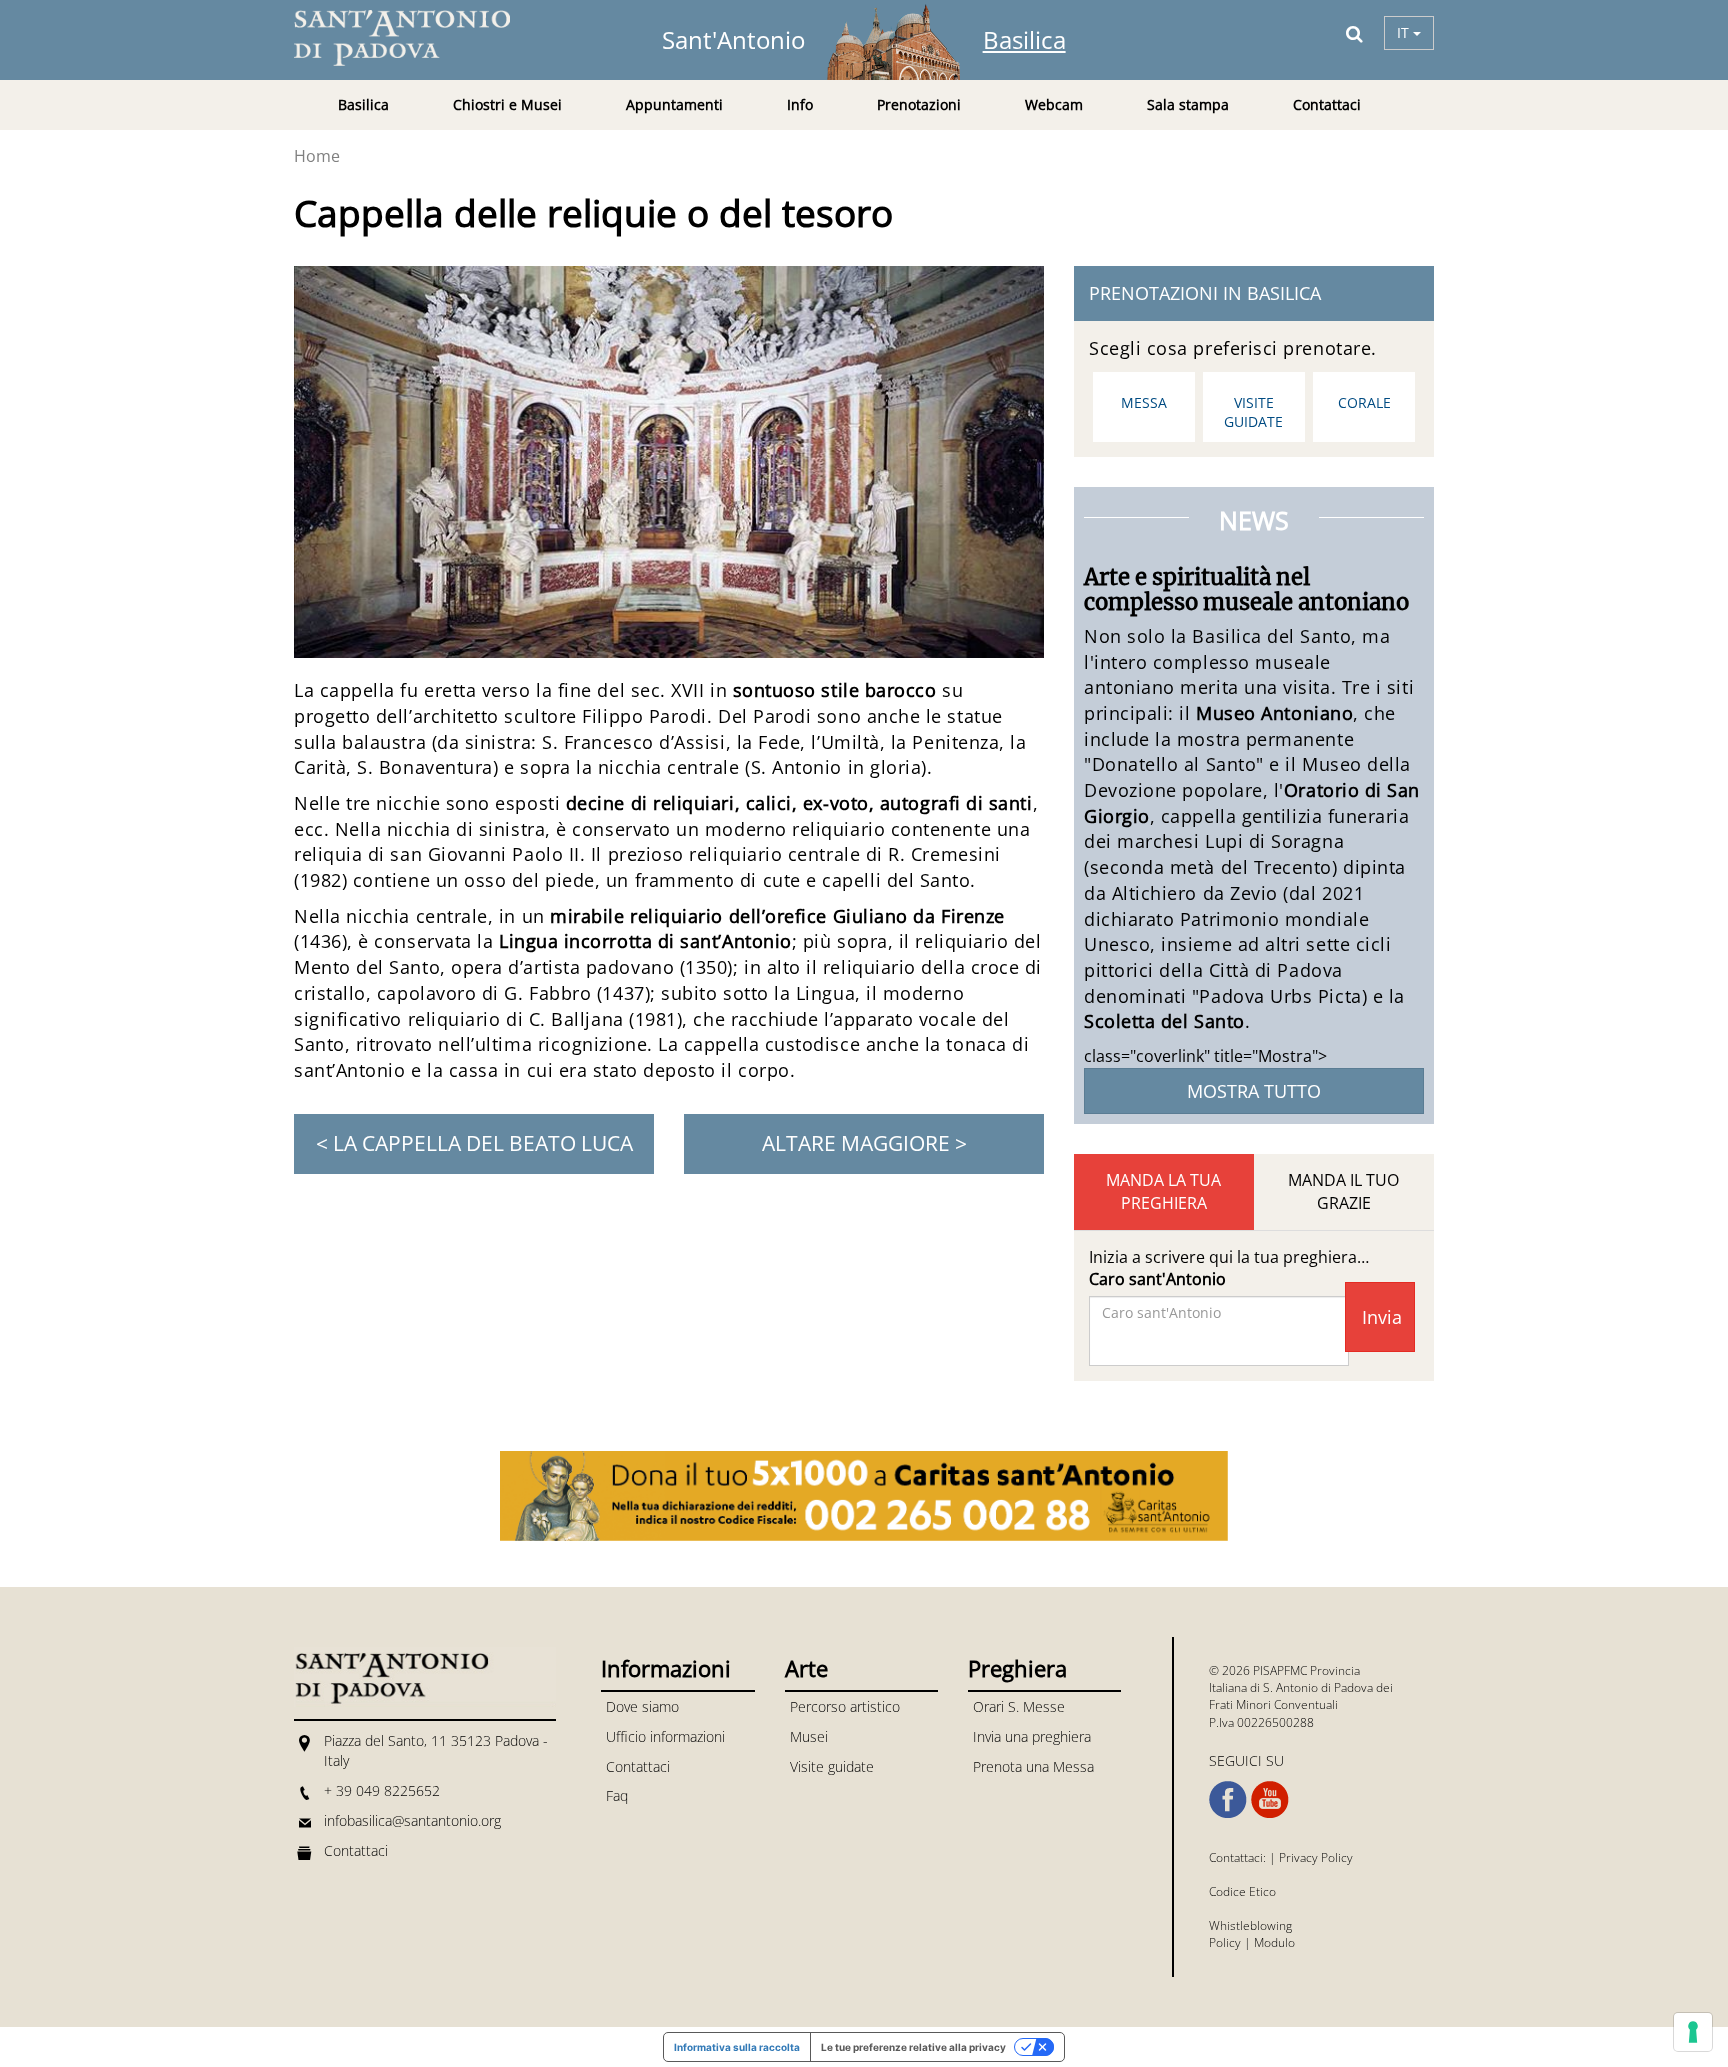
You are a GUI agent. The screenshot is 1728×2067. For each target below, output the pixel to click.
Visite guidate (1253, 412)
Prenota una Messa (1033, 1766)
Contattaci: (1239, 1857)
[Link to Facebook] (1228, 1800)
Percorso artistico (845, 1706)
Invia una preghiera (1032, 1736)
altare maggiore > (864, 1143)
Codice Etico (1242, 1891)
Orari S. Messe (1019, 1706)
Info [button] (800, 104)
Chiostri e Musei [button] (507, 104)
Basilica (1024, 39)
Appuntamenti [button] (674, 104)
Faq (617, 1795)
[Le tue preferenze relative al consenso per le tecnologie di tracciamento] (1693, 2032)
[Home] (414, 38)
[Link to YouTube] (1270, 1800)
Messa (1144, 402)
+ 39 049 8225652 (382, 1790)
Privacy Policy (1316, 1857)
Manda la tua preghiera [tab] (1163, 1191)
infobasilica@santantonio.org (412, 1820)
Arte (806, 1668)
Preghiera (1017, 1668)
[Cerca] (1354, 33)
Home (317, 156)
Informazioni (666, 1668)
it (1405, 32)
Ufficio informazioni (665, 1736)
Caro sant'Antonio (1157, 1279)
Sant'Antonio (733, 39)
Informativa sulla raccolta (737, 2047)
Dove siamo (642, 1706)
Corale (1364, 402)
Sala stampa (1188, 104)
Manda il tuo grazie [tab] (1343, 1191)
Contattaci (1327, 104)
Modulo (1274, 1942)
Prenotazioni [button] (919, 104)
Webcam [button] (1054, 104)
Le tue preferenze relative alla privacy (913, 2047)
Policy (1225, 1942)
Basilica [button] (363, 104)
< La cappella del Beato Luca (474, 1143)
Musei (809, 1736)
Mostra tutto (1254, 1091)
